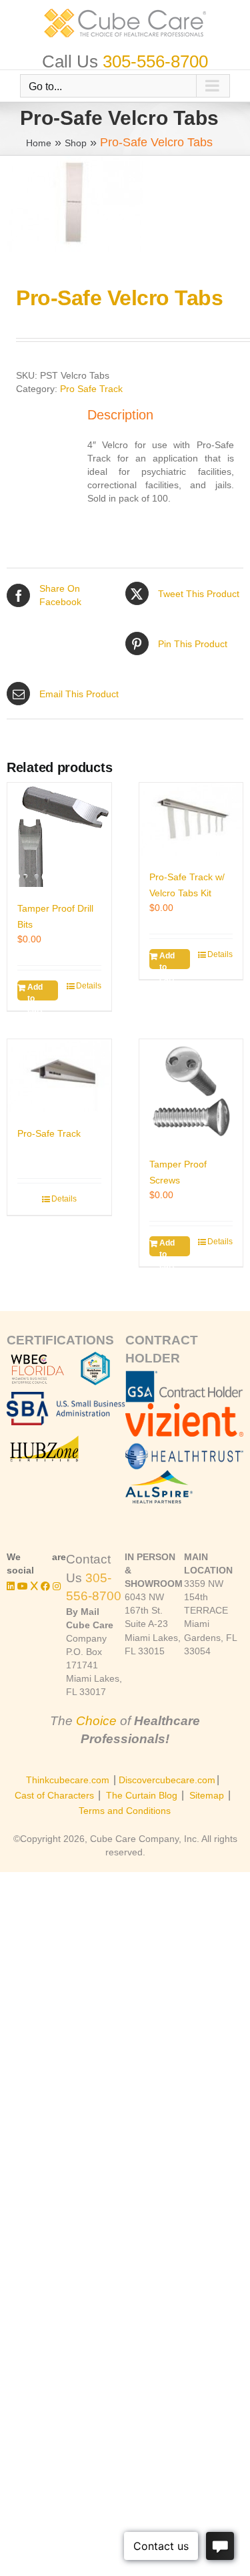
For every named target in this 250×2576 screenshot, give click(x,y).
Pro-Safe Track (49, 1133)
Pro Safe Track (91, 389)
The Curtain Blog (142, 1795)
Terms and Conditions (125, 1811)
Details (89, 986)
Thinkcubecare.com (68, 1780)
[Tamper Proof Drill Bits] (59, 835)
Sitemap (207, 1795)
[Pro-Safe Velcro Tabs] (125, 204)
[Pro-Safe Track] (59, 1076)
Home (39, 143)
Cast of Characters (54, 1795)
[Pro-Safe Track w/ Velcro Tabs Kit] (191, 819)
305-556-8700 (155, 61)
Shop (76, 143)
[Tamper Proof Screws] (191, 1091)
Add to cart (35, 991)
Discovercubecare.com (167, 1780)
